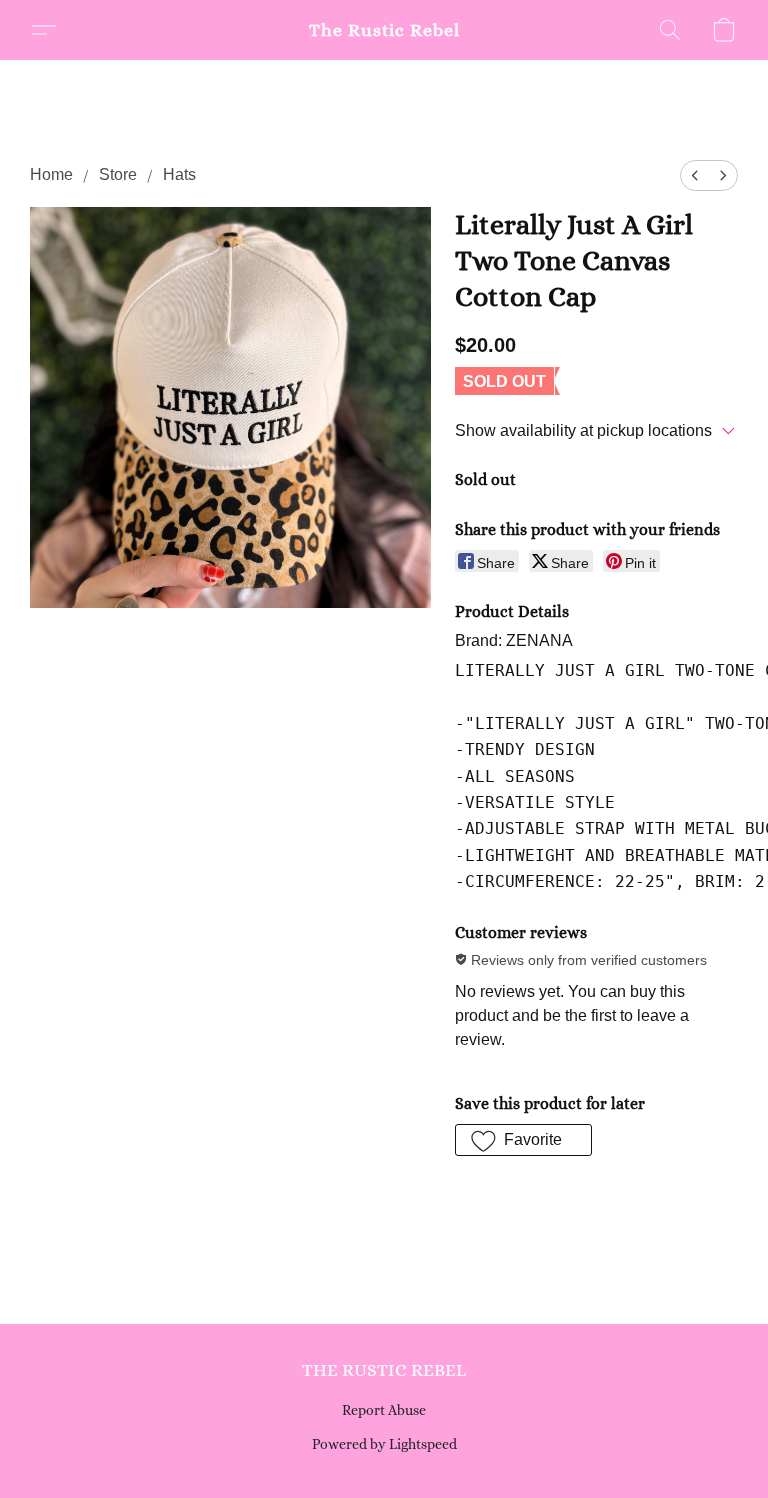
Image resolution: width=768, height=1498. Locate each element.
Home (51, 174)
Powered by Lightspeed (384, 1444)
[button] (384, 30)
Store (118, 174)
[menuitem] (695, 175)
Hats (179, 174)
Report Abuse (384, 1410)
